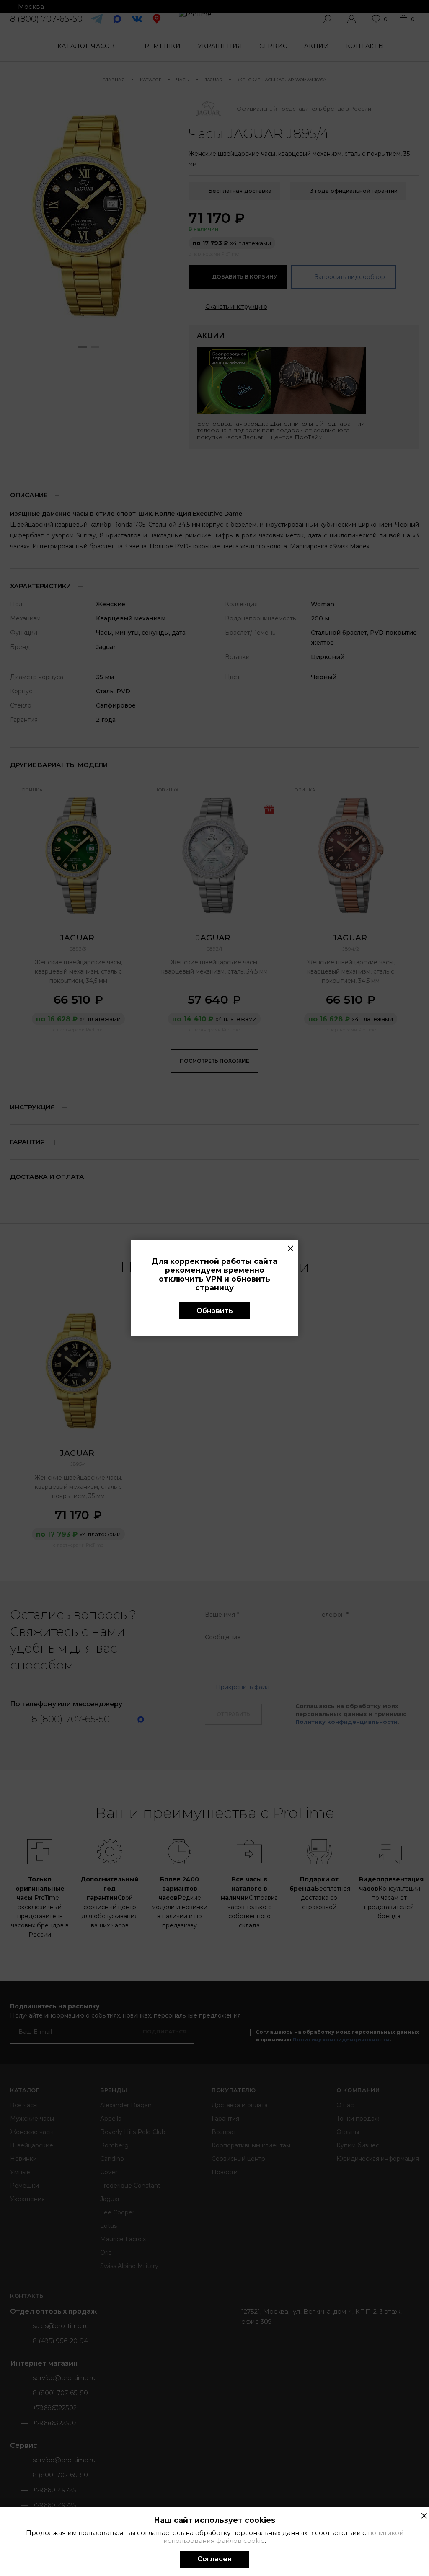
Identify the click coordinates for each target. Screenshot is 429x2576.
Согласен (214, 2559)
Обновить (215, 1311)
